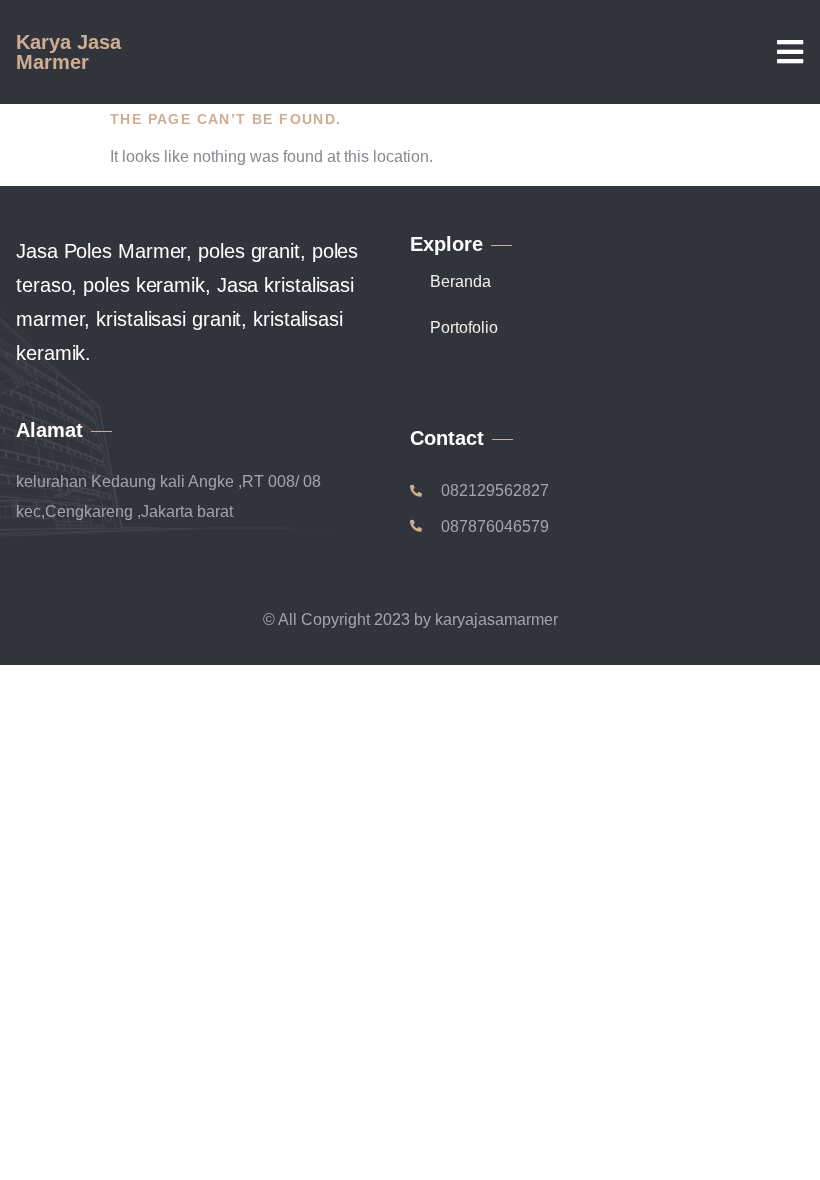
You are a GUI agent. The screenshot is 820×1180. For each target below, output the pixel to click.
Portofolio (464, 327)
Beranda (460, 281)
